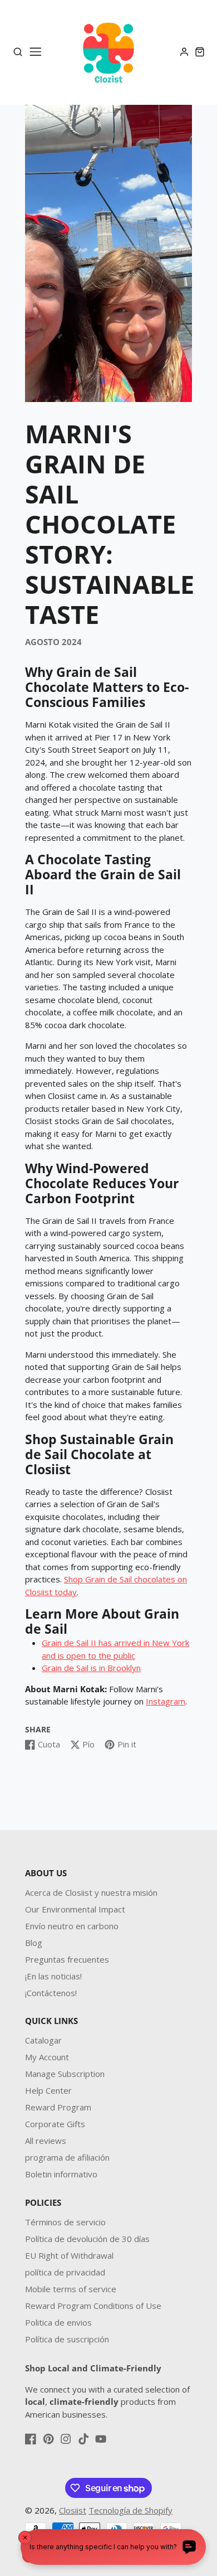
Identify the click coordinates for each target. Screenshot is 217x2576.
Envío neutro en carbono (72, 1926)
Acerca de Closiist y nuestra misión (91, 1892)
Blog (34, 1943)
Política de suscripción (67, 2339)
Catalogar (43, 2040)
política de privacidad (65, 2272)
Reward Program (58, 2107)
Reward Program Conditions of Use (93, 2306)
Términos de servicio (65, 2222)
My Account (47, 2057)
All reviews (46, 2141)
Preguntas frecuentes (67, 1959)
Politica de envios (58, 2322)
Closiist (73, 2510)
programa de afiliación (67, 2157)
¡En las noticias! (53, 1976)
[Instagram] (66, 2439)
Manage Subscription (65, 2074)
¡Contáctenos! (51, 1993)
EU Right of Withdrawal (69, 2255)
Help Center (48, 2090)
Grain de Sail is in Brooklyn (91, 1668)
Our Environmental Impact (75, 1909)
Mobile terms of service (71, 2289)
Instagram (166, 1701)
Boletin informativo (61, 2174)
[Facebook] (31, 2439)
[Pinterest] (48, 2439)
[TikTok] (83, 2439)
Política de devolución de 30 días (87, 2239)
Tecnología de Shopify (130, 2510)
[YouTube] (101, 2439)
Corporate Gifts (55, 2124)
